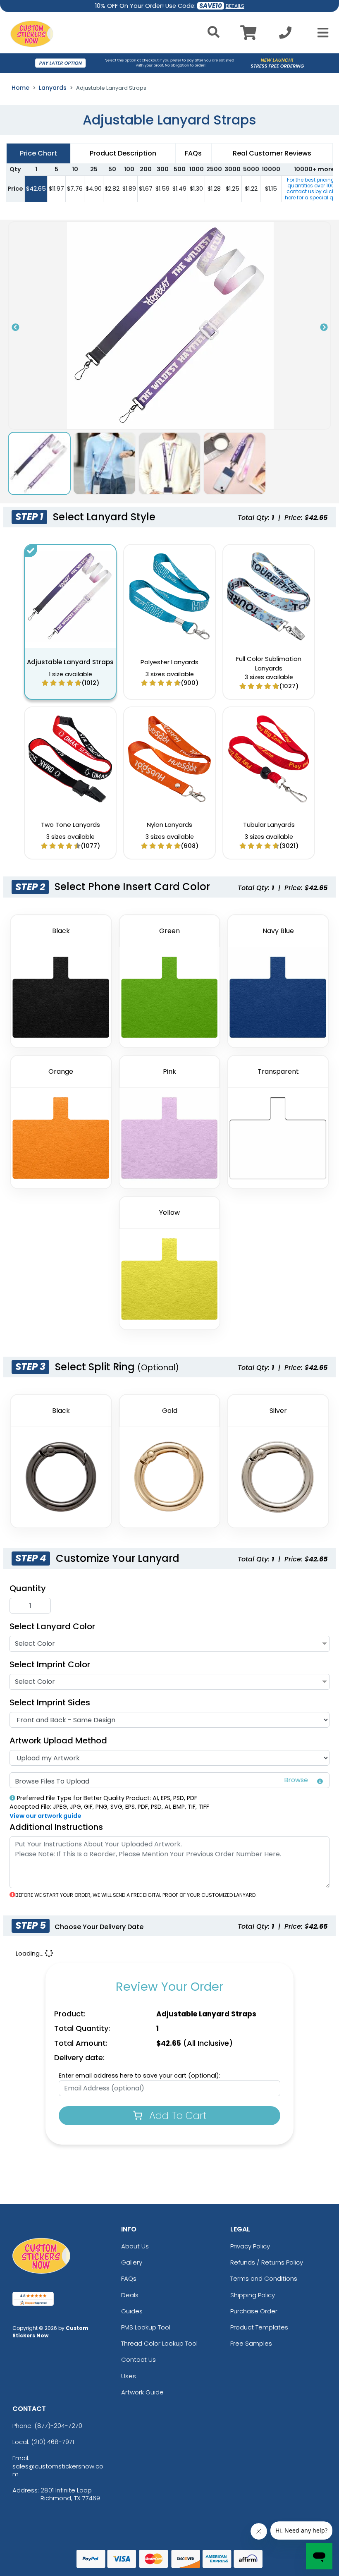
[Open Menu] (320, 33)
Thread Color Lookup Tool (159, 2343)
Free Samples (251, 2343)
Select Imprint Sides (50, 1702)
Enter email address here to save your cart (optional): (140, 2076)
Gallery (132, 2262)
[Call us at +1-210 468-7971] (285, 35)
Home (20, 88)
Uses (129, 2376)
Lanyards (53, 88)
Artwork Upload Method (58, 1740)
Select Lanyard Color (52, 1626)
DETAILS (235, 6)
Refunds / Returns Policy (267, 2262)
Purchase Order (254, 2311)
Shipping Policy (253, 2295)
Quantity (28, 1588)
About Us (135, 2246)
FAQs (129, 2278)
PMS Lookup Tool (146, 2327)
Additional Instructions (56, 1827)
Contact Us (138, 2359)
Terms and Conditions (264, 2278)
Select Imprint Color (50, 1664)
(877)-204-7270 (58, 2426)
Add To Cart (177, 2115)
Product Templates (259, 2327)
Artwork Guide (142, 2392)
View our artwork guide (45, 1816)
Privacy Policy (250, 2246)
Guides (132, 2311)
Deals (130, 2295)
